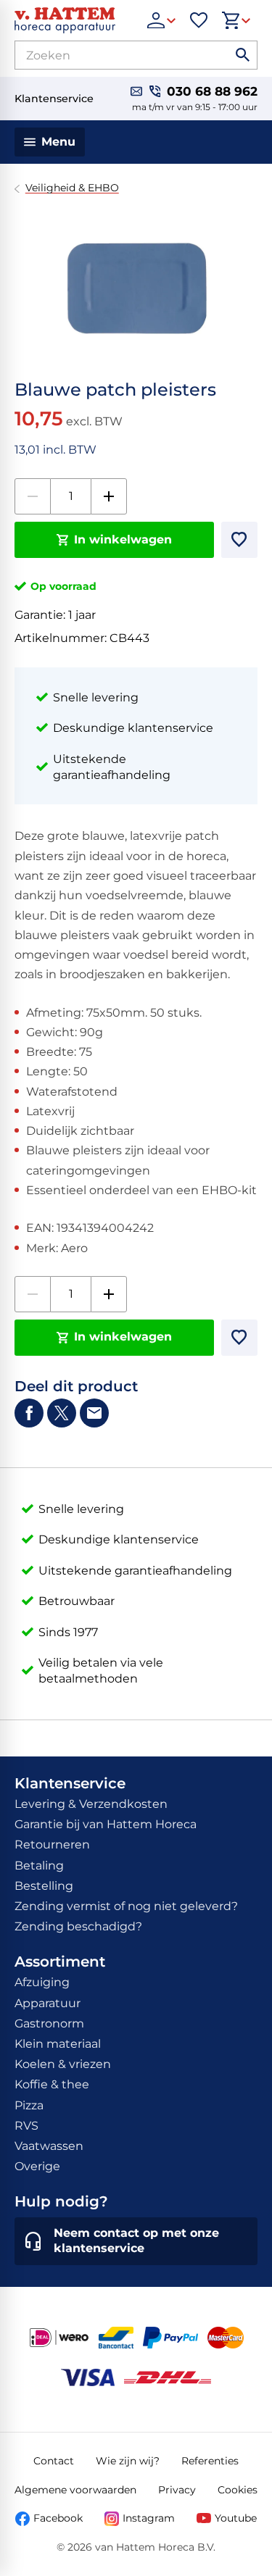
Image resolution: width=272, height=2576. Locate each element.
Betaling (39, 1866)
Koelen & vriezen (63, 2064)
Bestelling (44, 1886)
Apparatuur (48, 2003)
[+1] (109, 496)
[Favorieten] (199, 20)
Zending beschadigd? (78, 1926)
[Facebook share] (29, 1413)
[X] (62, 1413)
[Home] (74, 20)
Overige (37, 2166)
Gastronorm (49, 2023)
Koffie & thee (52, 2084)
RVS (26, 2126)
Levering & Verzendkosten (91, 1804)
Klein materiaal (58, 2044)
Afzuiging (42, 1982)
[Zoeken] (243, 55)
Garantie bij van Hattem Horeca (106, 1824)
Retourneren (52, 1845)
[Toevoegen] (239, 540)
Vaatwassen (49, 2146)
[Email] (94, 1413)
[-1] (33, 496)
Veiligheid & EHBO (72, 188)
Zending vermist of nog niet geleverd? (126, 1906)
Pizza (29, 2105)
